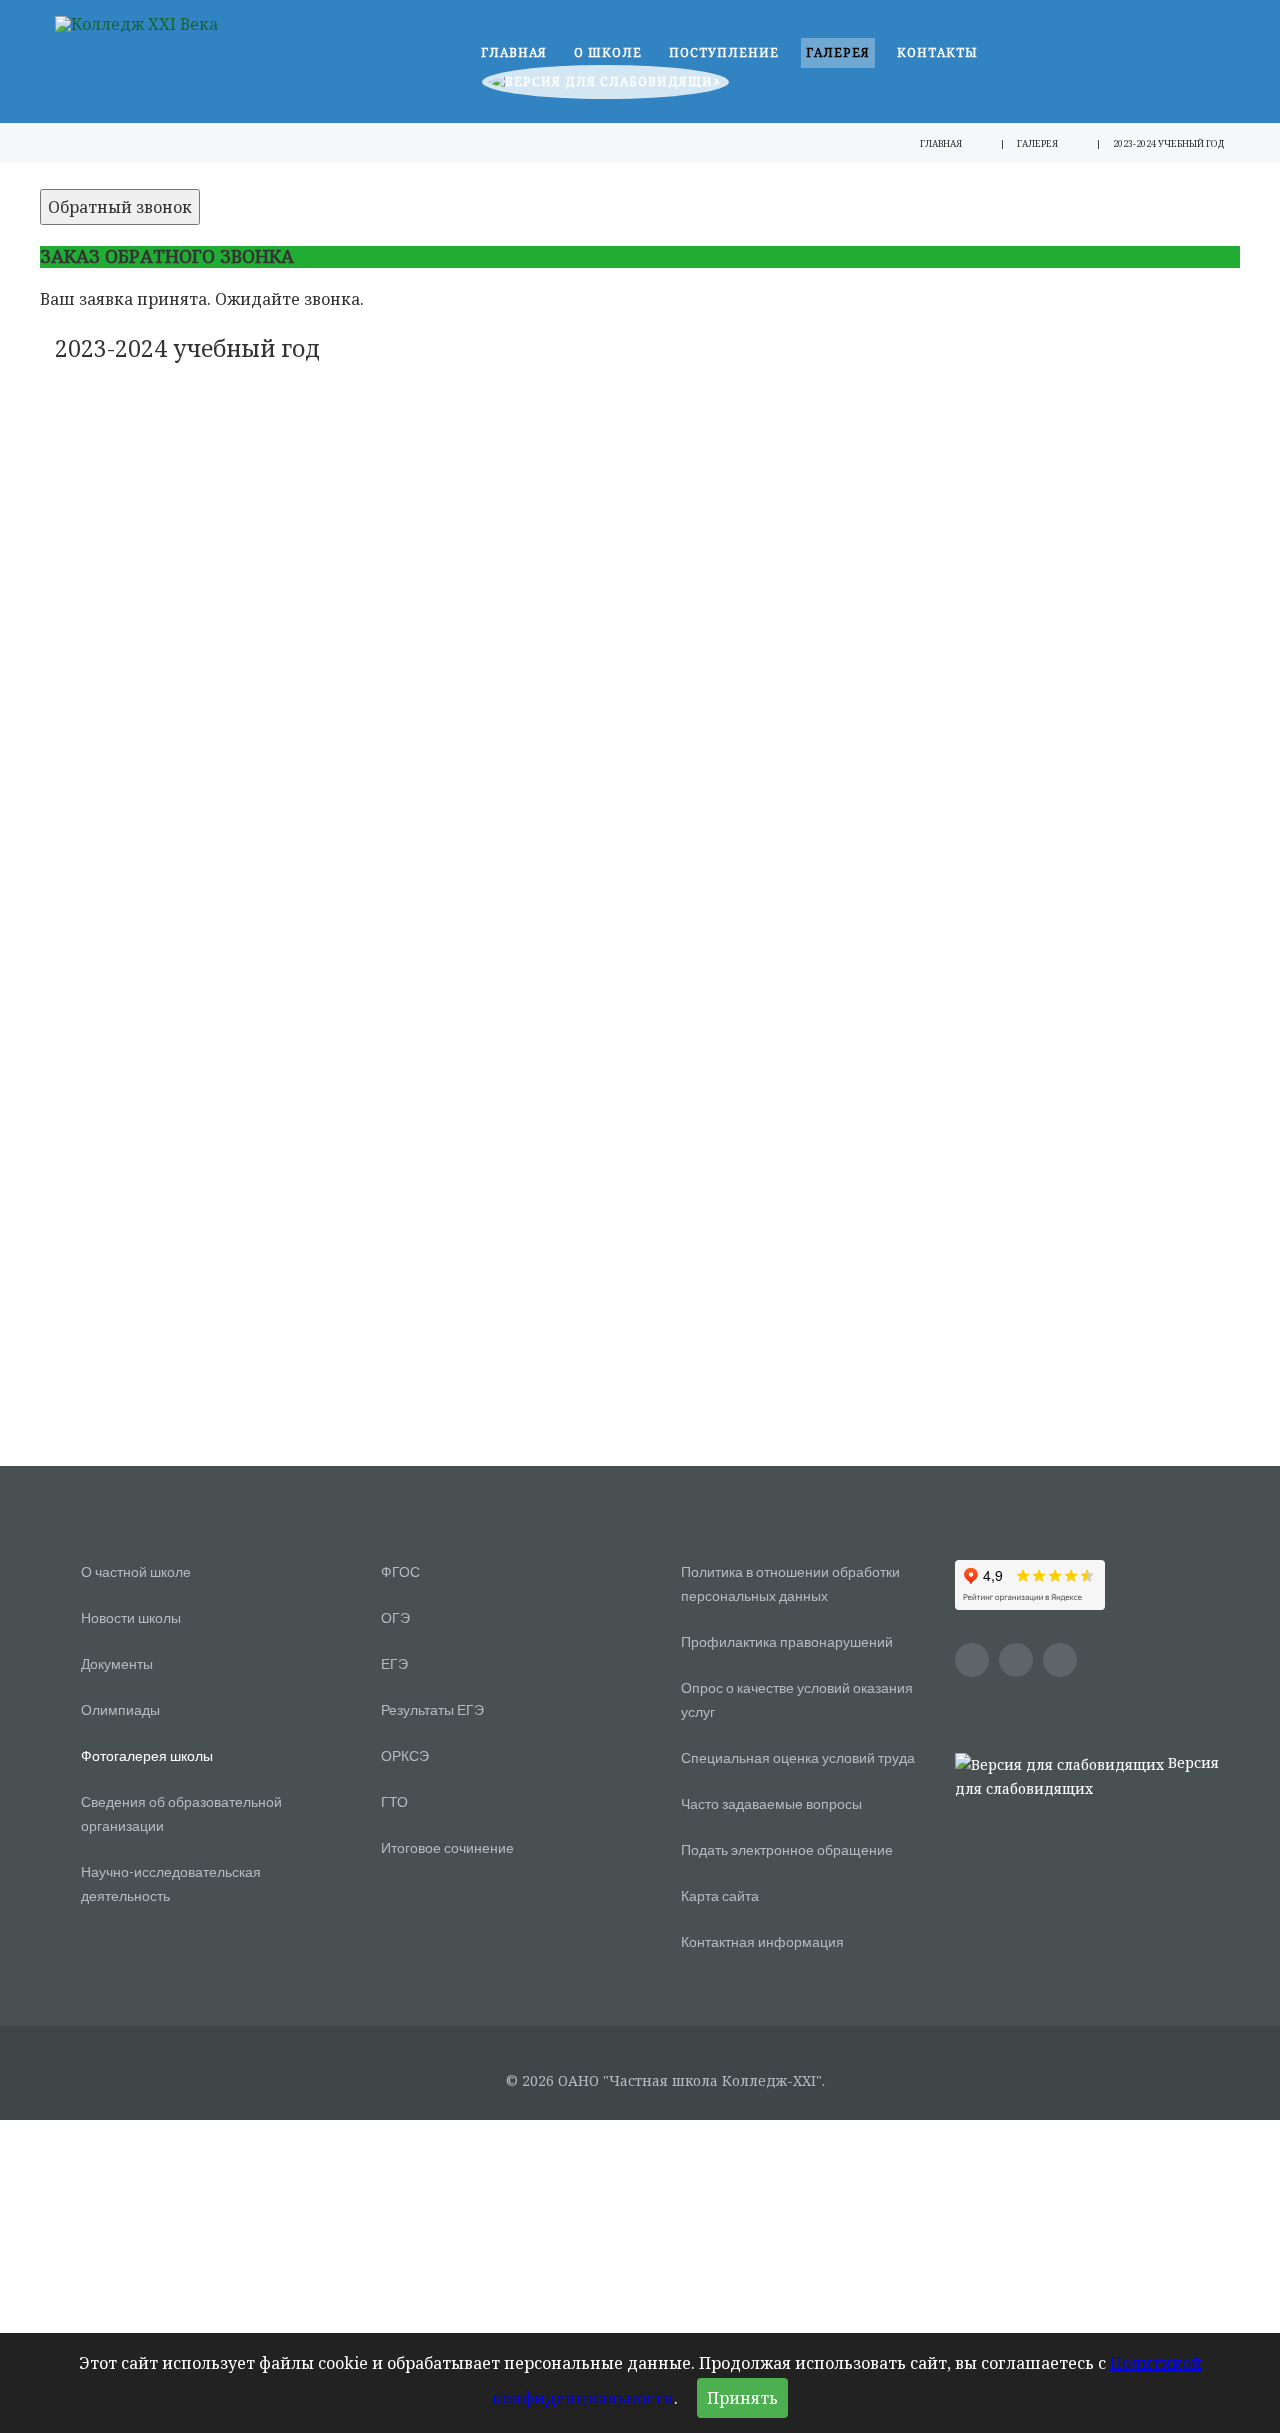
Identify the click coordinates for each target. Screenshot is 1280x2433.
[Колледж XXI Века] (136, 23)
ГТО (394, 1801)
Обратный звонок (120, 207)
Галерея (838, 52)
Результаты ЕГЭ (432, 1709)
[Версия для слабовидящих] (605, 87)
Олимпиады (120, 1709)
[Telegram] (1060, 1660)
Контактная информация (762, 1941)
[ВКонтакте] (1016, 1660)
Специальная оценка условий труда (798, 1757)
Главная (514, 52)
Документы (117, 1663)
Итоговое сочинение (447, 1847)
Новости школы (131, 1617)
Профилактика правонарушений (787, 1641)
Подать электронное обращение (787, 1849)
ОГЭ (395, 1617)
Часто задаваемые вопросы (771, 1803)
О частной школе (136, 1571)
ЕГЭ (394, 1663)
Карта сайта (720, 1895)
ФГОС (400, 1571)
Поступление (724, 52)
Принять (742, 2398)
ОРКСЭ (405, 1755)
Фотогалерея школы (147, 1755)
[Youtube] (972, 1660)
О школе (608, 52)
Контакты (937, 52)
